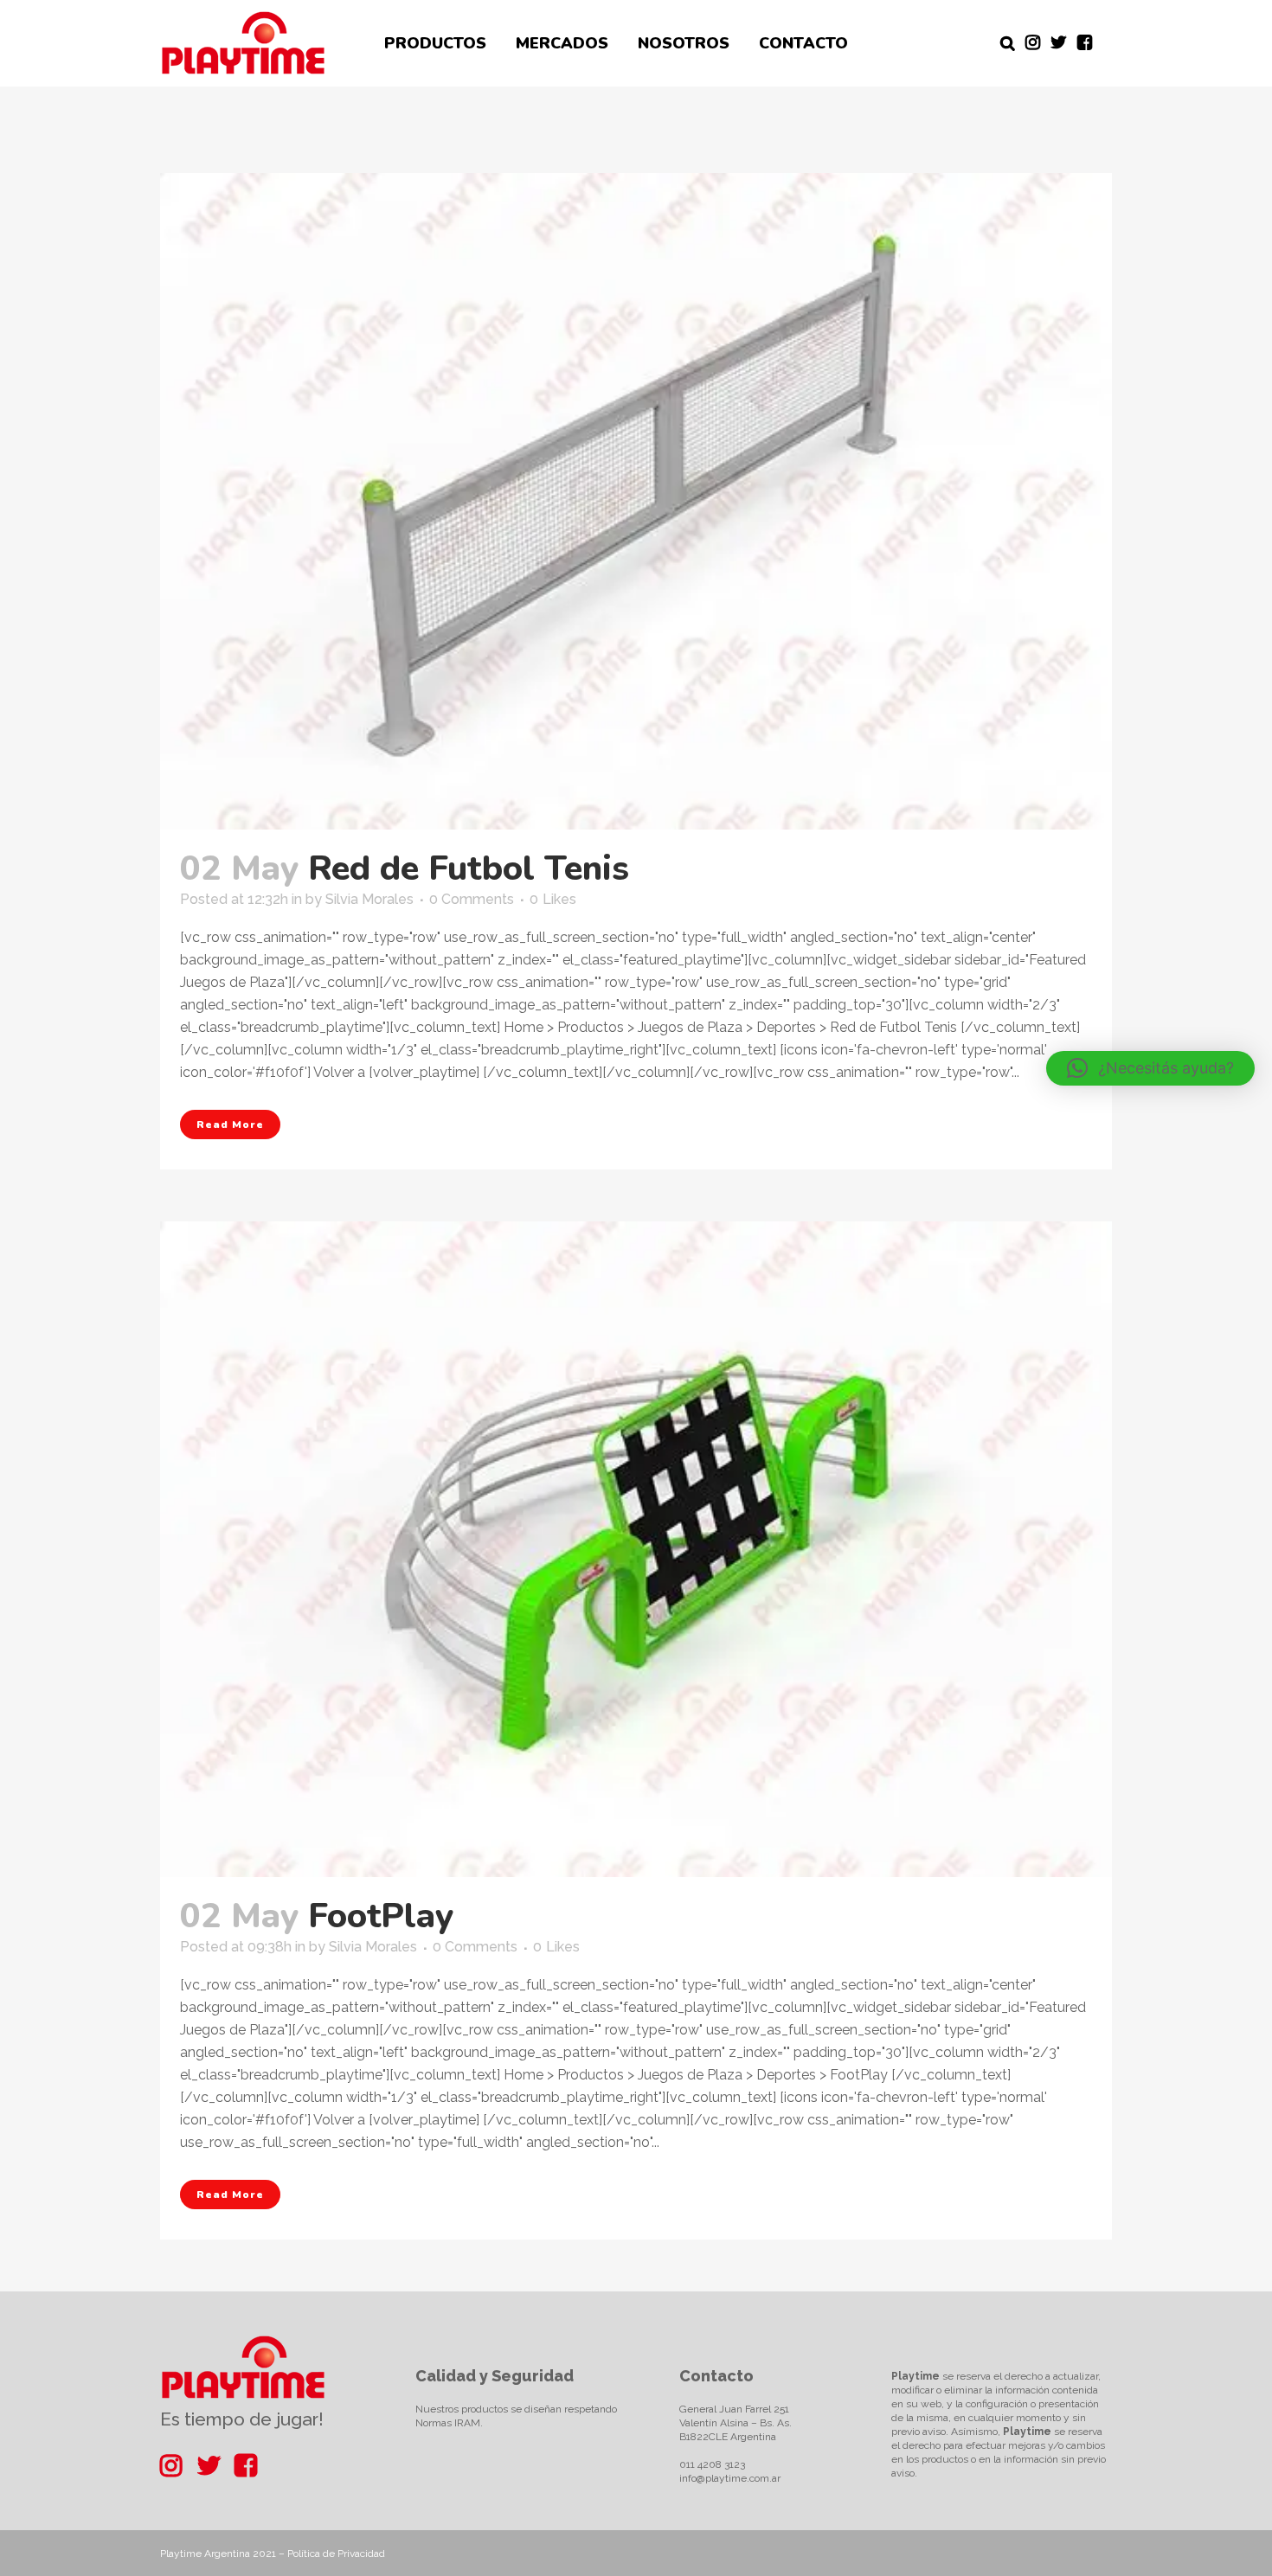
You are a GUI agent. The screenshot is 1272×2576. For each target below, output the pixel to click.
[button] (1150, 1068)
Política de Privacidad (336, 2554)
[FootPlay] (636, 1550)
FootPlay (381, 1916)
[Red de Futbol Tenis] (636, 501)
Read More (230, 1125)
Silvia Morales (369, 899)
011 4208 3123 (712, 2464)
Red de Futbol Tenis (469, 868)
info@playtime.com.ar (730, 2478)
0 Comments (472, 899)
